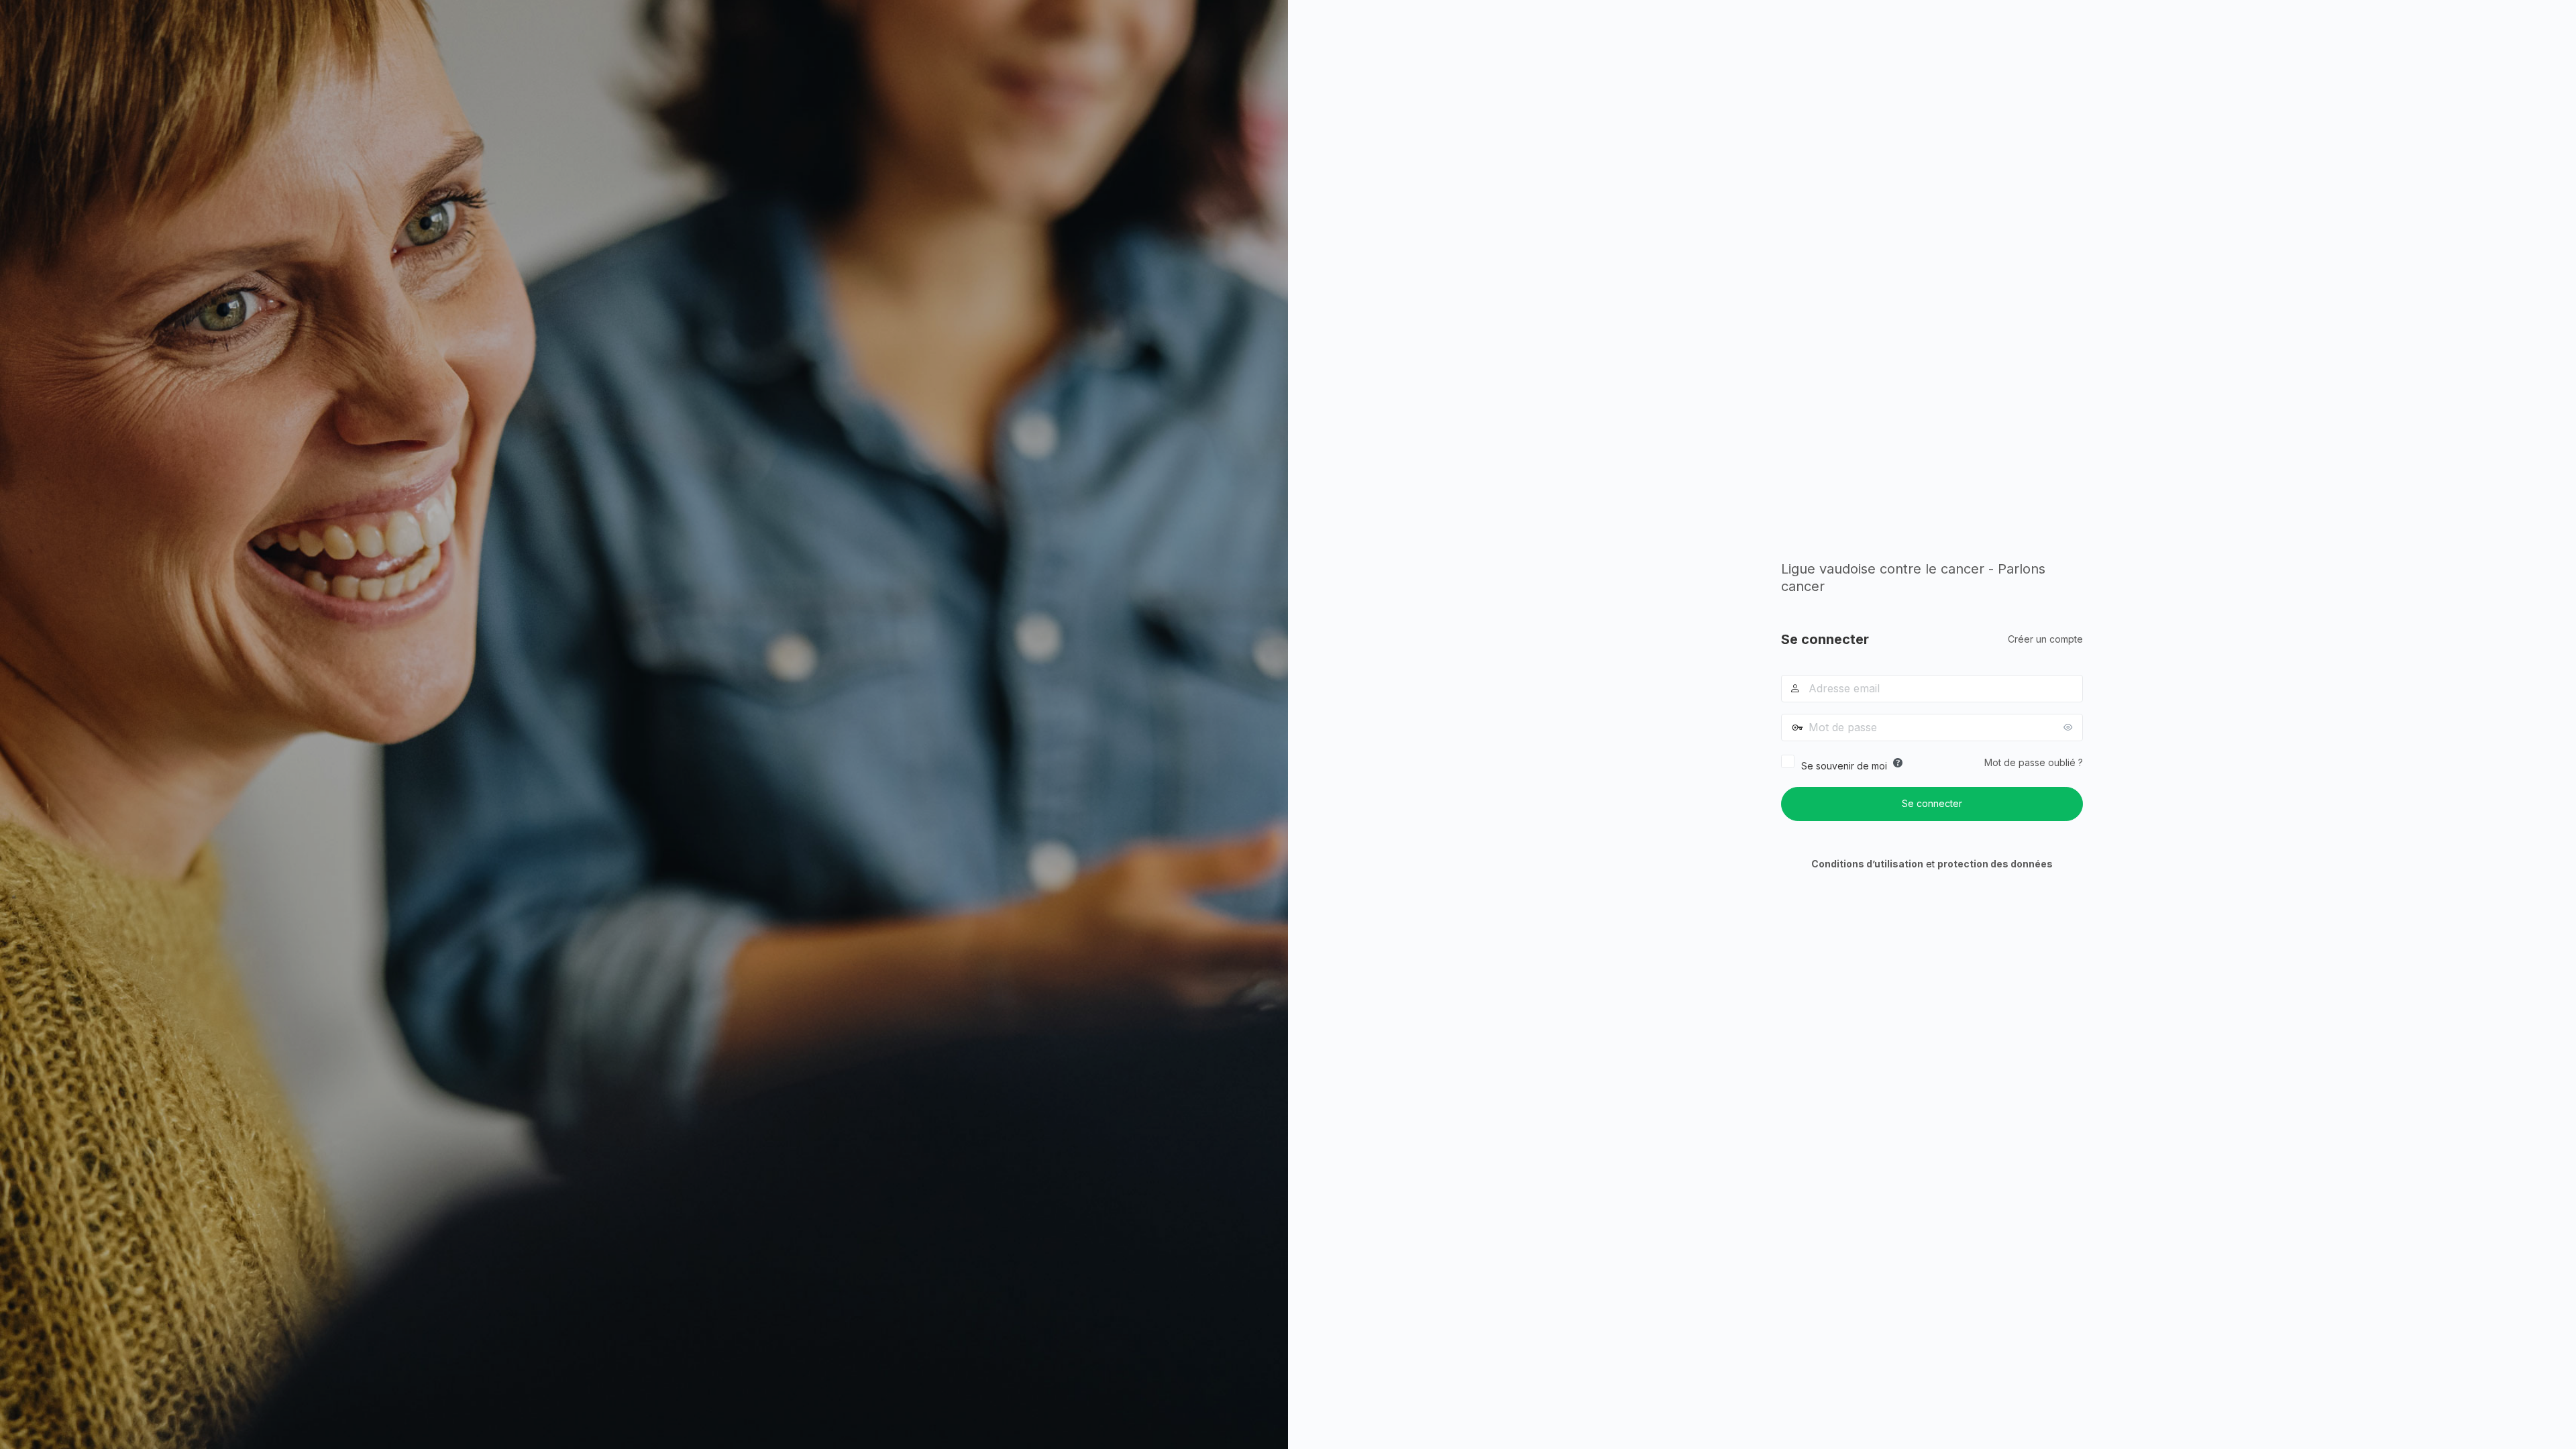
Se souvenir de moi (1844, 766)
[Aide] (1898, 763)
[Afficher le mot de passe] (2070, 727)
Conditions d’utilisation (1867, 864)
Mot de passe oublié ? (2034, 762)
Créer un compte (2045, 639)
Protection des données (1995, 864)
